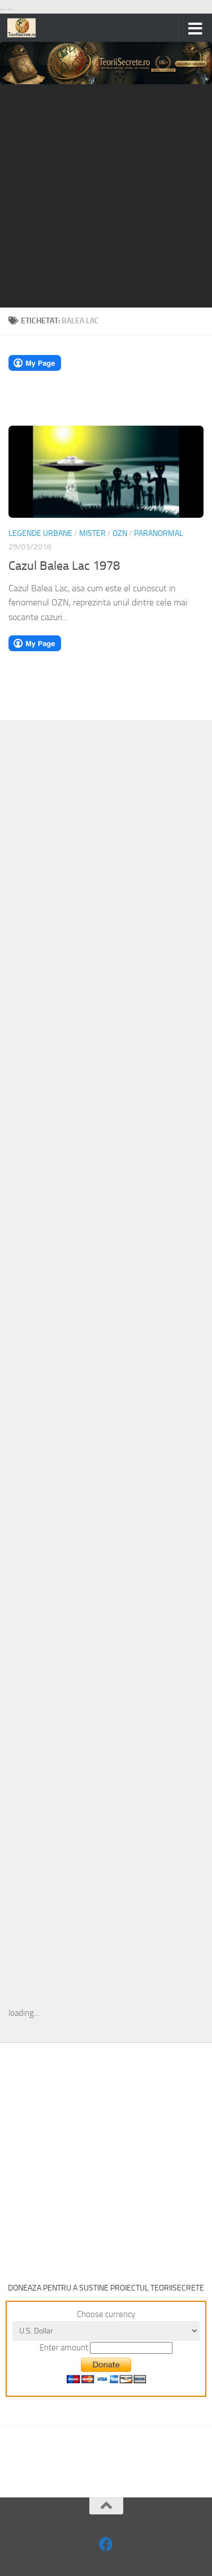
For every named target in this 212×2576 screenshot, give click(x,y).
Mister (92, 533)
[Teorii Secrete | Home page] (26, 28)
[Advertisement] (106, 196)
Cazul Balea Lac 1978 (64, 566)
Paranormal (159, 533)
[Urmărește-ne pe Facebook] (106, 2544)
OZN (120, 533)
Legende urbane (40, 533)
